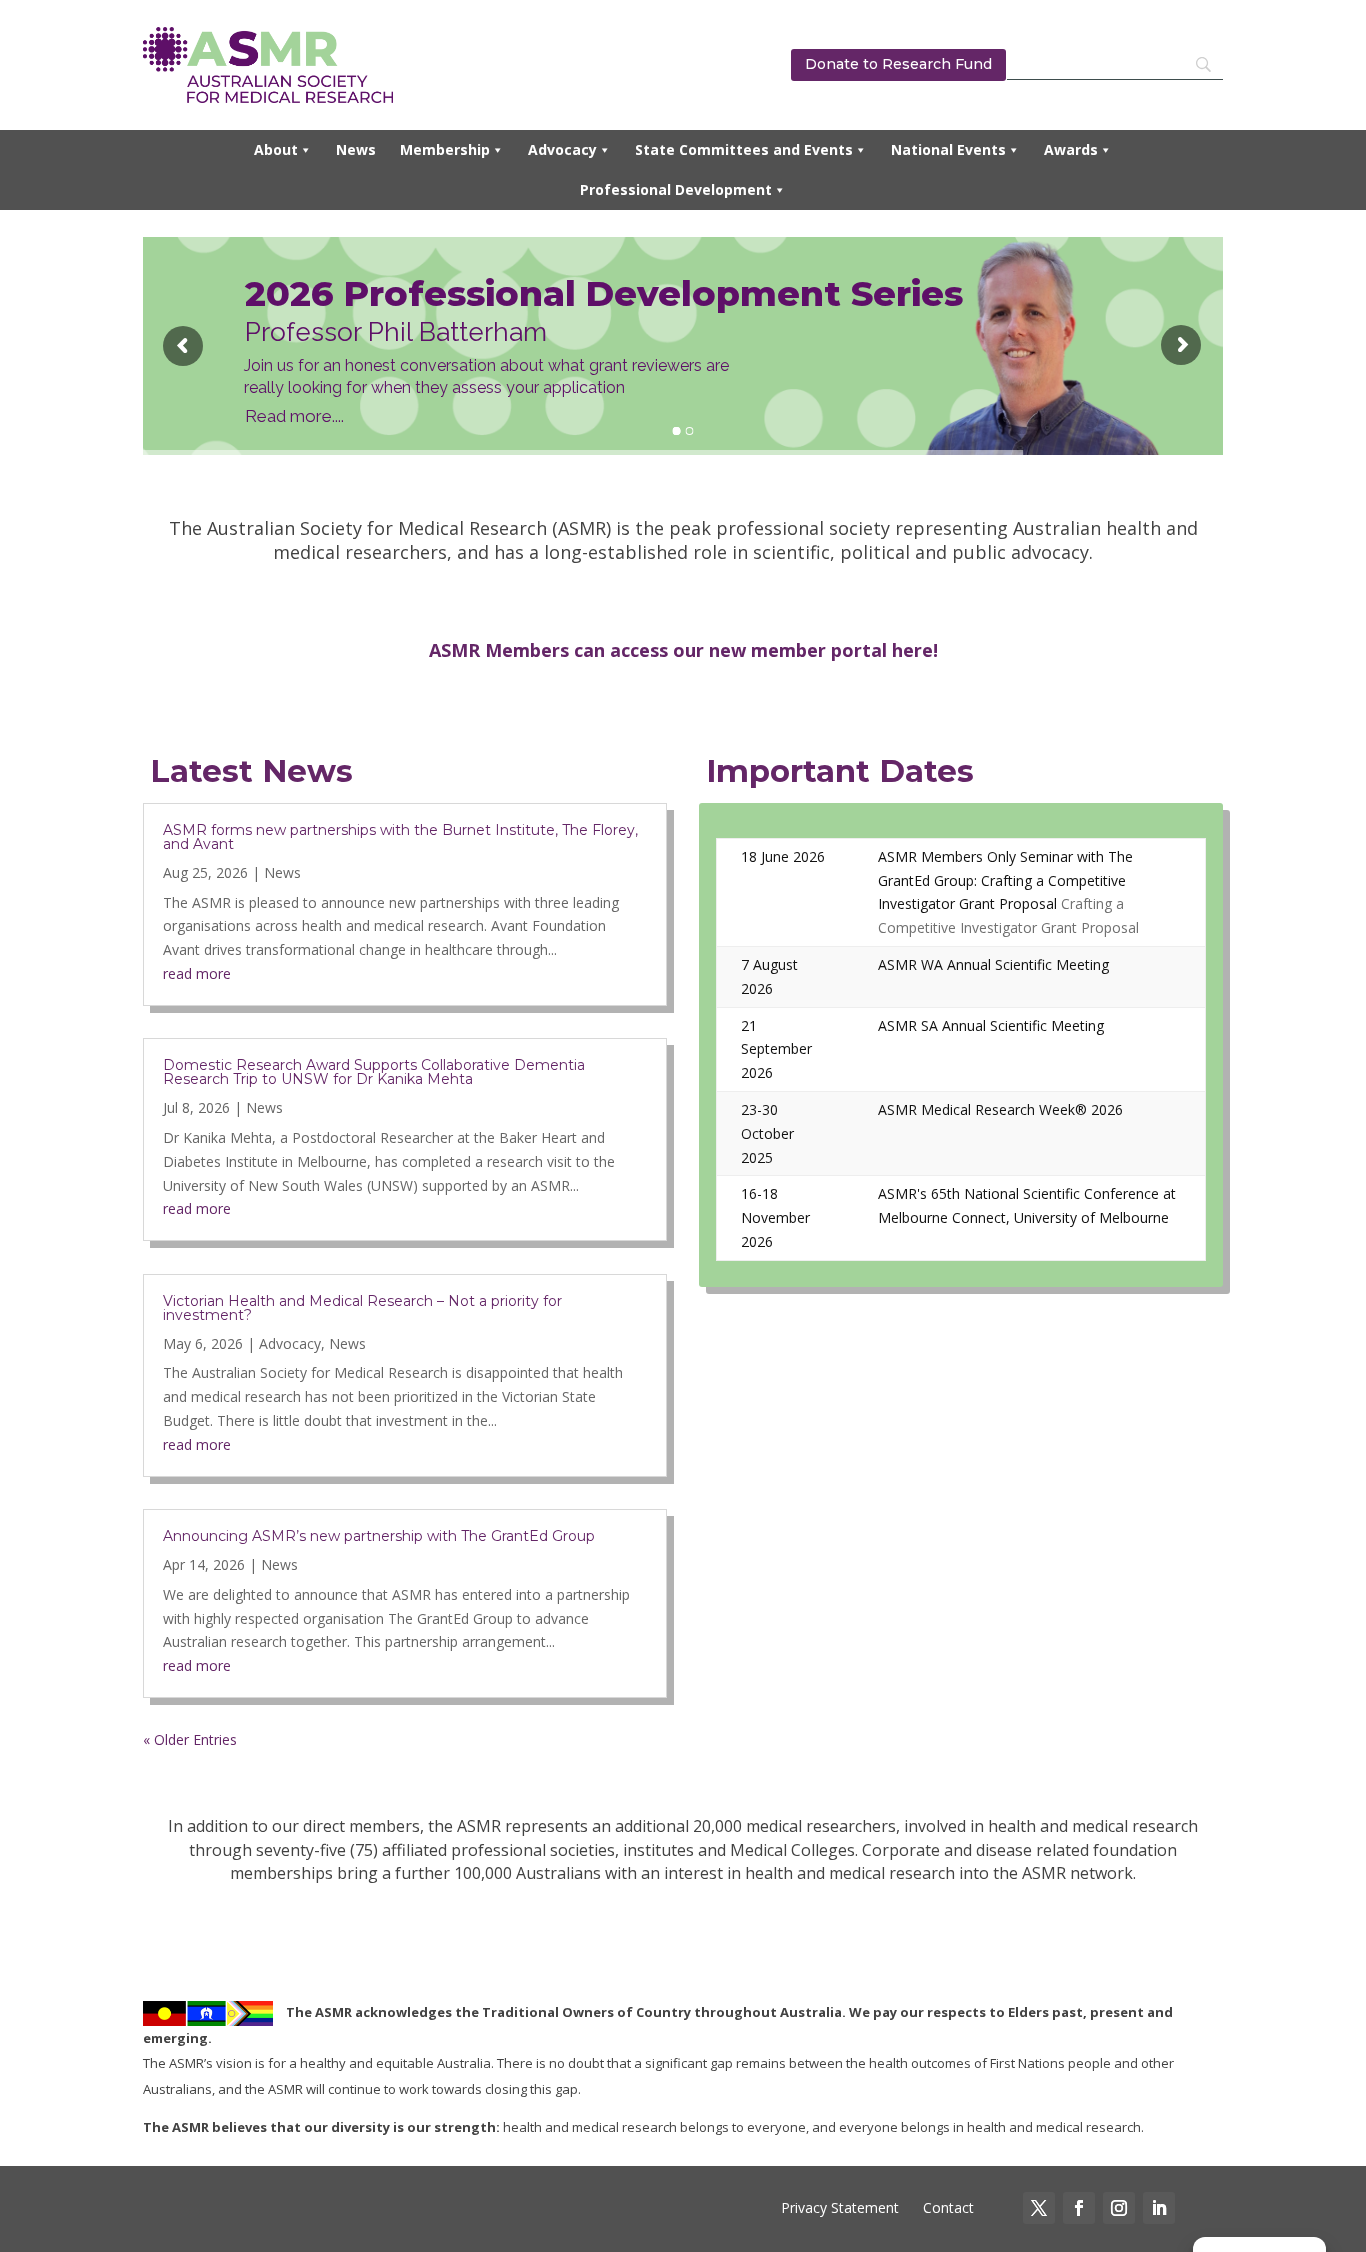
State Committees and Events (744, 149)
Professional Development (676, 189)
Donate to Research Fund (898, 64)
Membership (445, 149)
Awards (1071, 149)
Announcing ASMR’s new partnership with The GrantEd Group (379, 1536)
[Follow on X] (1039, 2208)
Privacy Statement (840, 2207)
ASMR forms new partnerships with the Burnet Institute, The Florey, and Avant (400, 837)
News (356, 149)
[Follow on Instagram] (1119, 2208)
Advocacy (562, 149)
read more (197, 973)
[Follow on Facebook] (1079, 2208)
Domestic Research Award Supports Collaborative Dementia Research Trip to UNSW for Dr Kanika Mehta (374, 1072)
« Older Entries (190, 1739)
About (276, 149)
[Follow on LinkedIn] (1159, 2208)
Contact (946, 2207)
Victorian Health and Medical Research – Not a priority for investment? (362, 1308)
